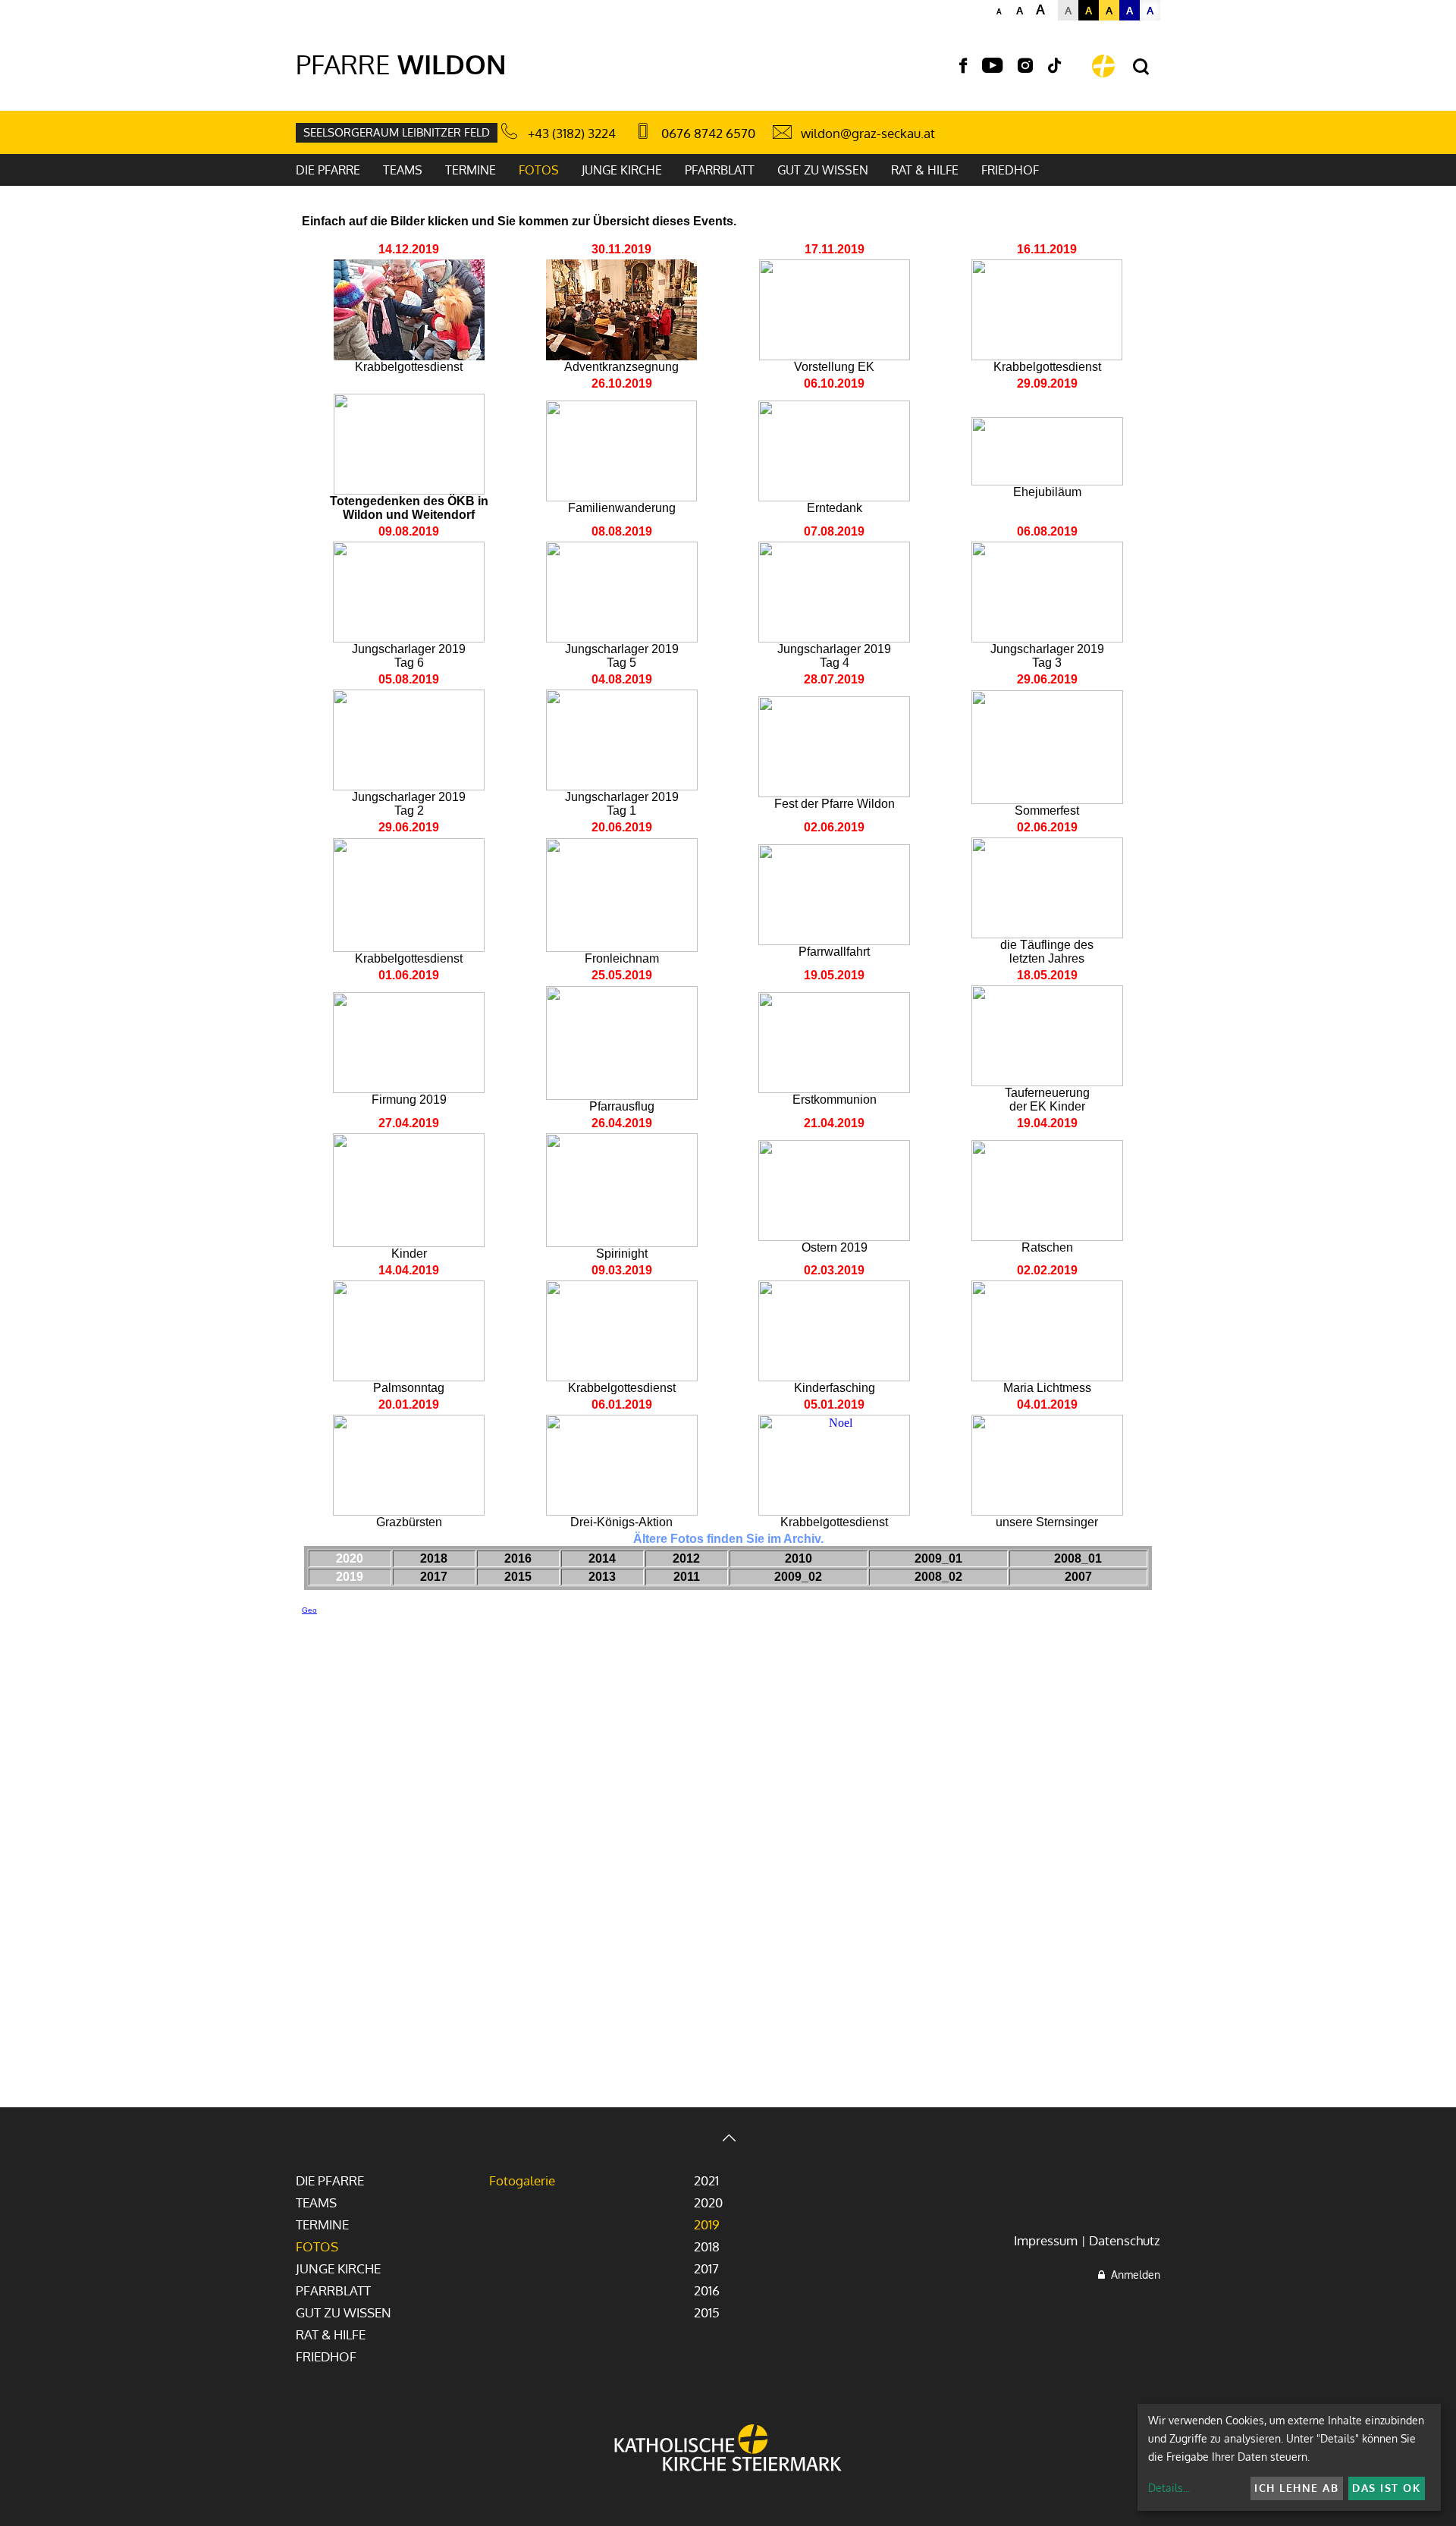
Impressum (1046, 2240)
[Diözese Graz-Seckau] (728, 2449)
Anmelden (1133, 2275)
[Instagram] (1025, 66)
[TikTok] (1055, 66)
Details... (1169, 2488)
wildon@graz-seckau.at (868, 133)
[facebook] (963, 66)
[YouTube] (992, 66)
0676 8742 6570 (708, 133)
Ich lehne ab (1296, 2488)
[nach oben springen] (728, 2140)
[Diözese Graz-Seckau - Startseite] (1103, 66)
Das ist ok (1386, 2488)
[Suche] (1141, 67)
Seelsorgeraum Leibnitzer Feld (397, 132)
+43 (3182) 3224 (572, 133)
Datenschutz (1125, 2240)
